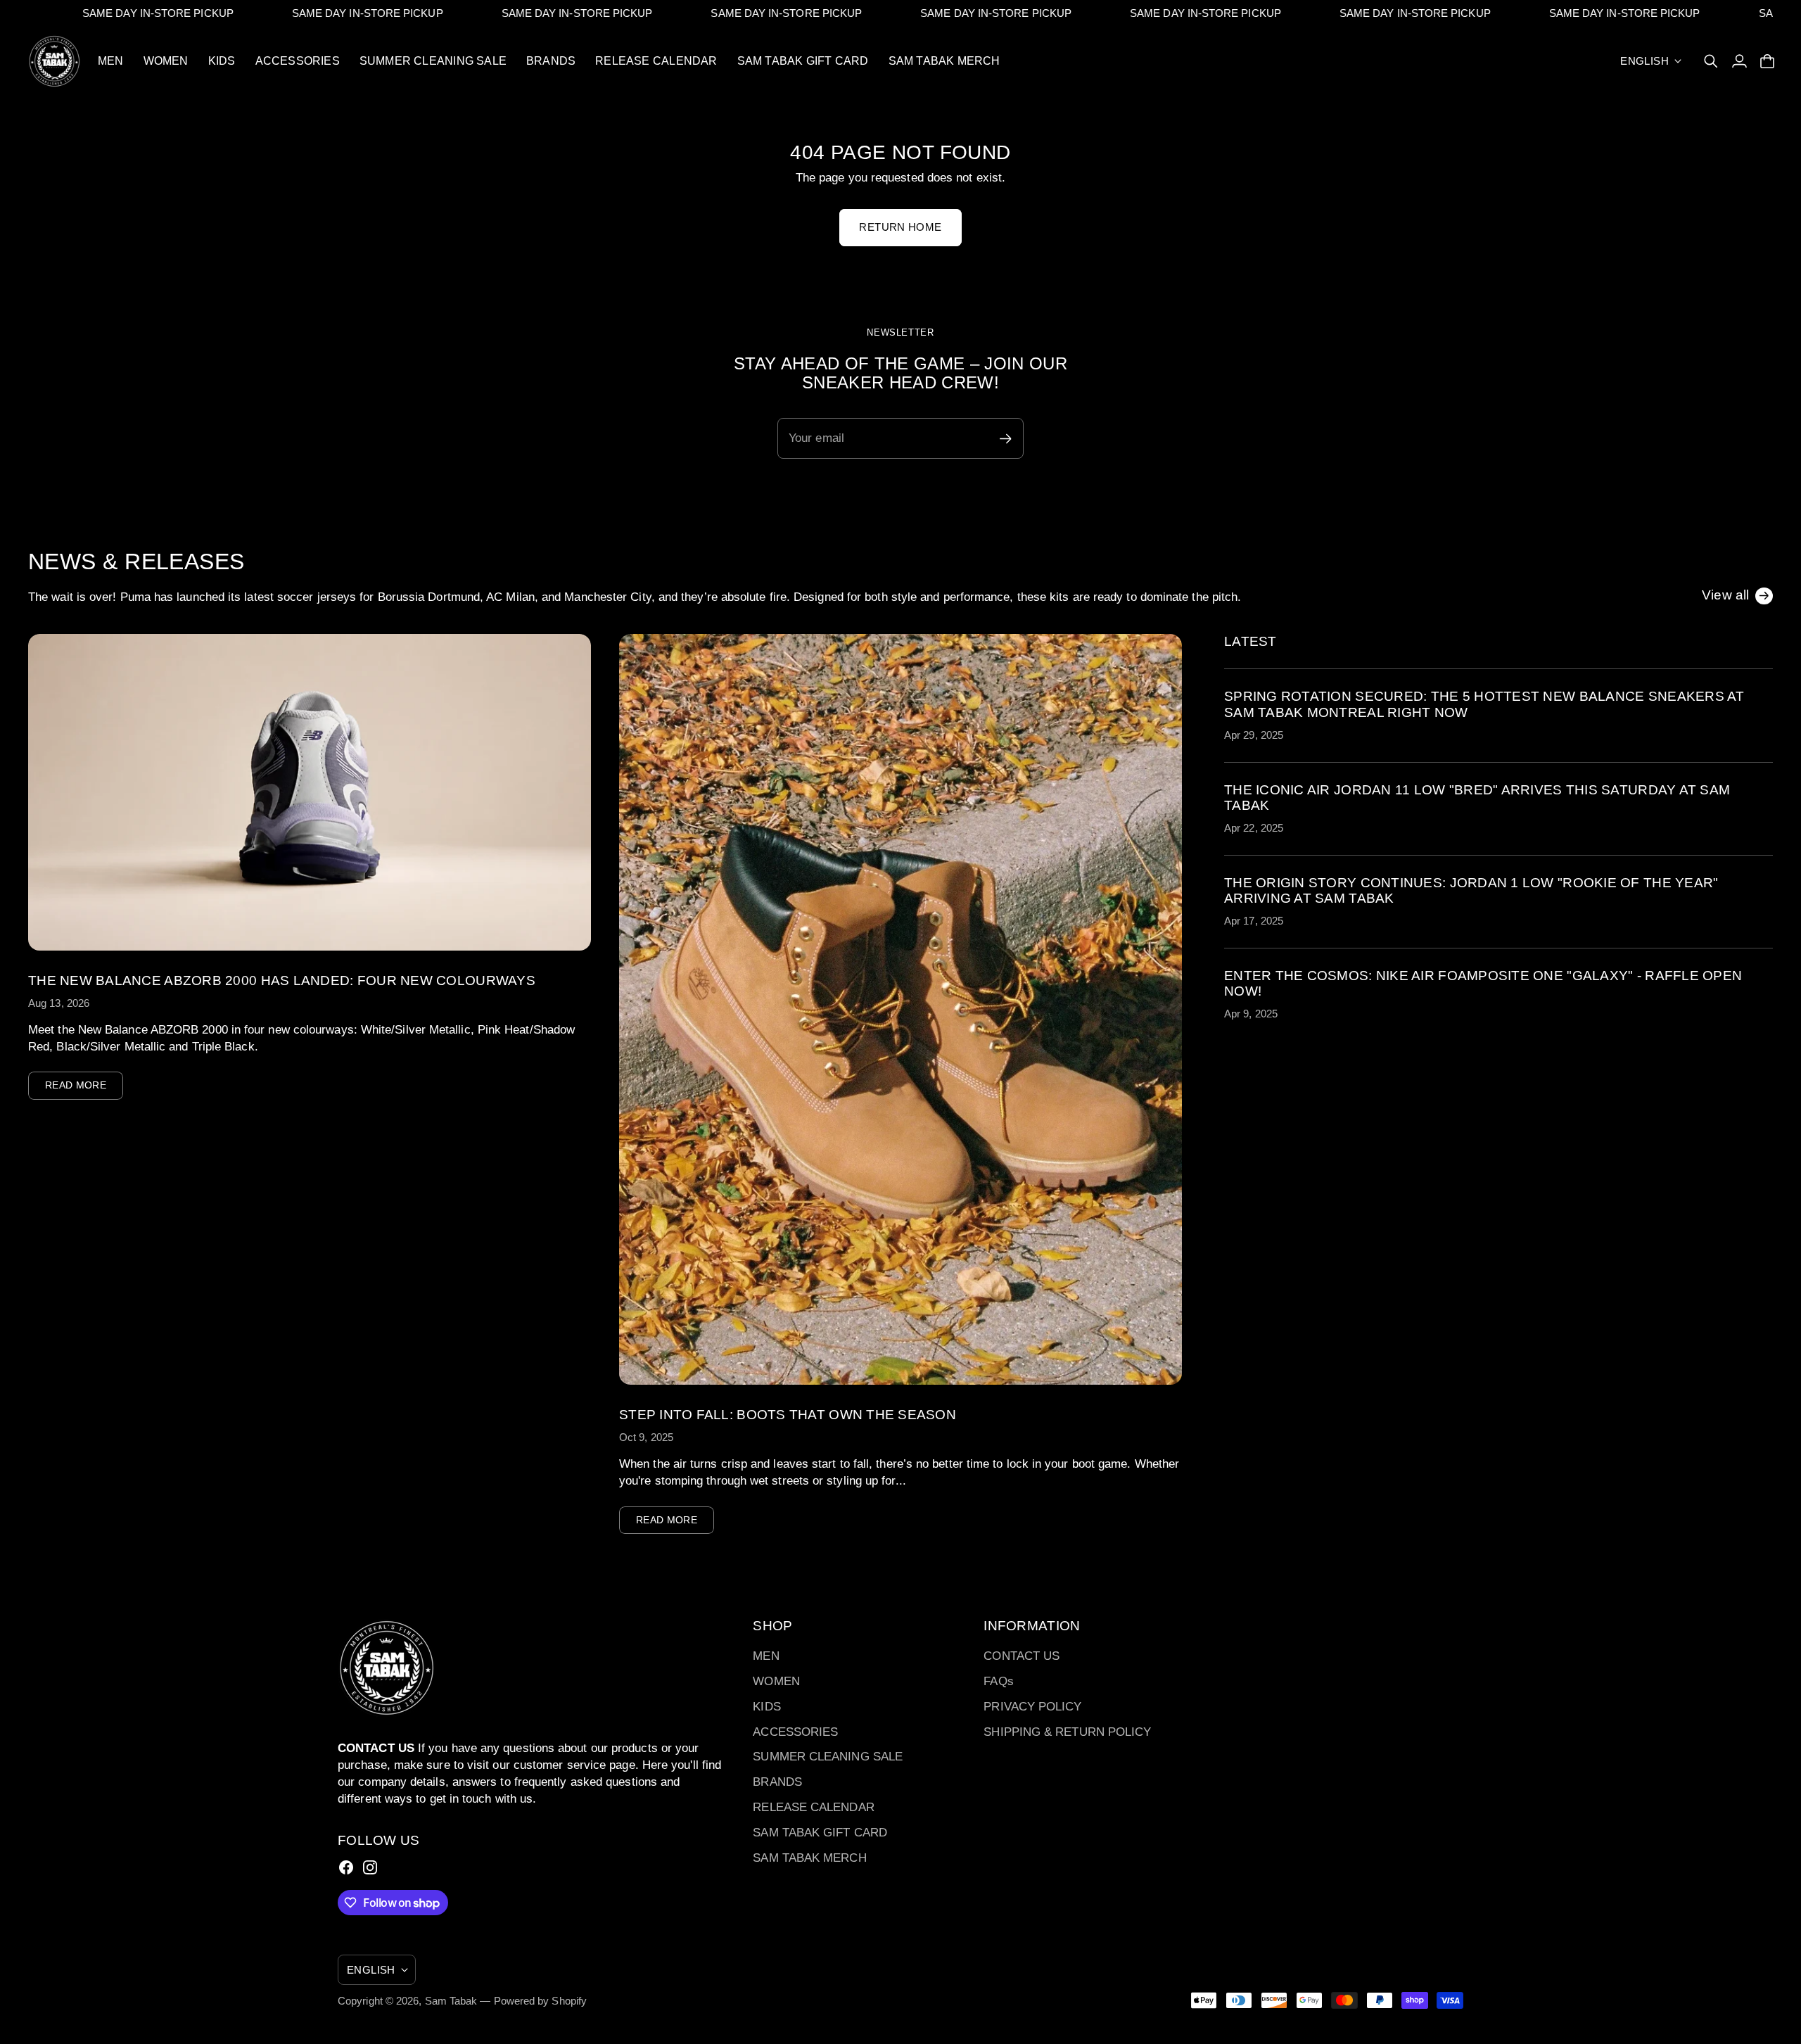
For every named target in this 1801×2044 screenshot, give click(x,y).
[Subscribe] (1766, 1114)
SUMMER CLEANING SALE (828, 1757)
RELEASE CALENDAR (813, 1807)
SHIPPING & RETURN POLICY (1067, 1732)
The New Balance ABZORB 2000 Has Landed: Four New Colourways (282, 980)
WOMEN (776, 1681)
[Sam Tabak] (55, 61)
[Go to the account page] (1739, 61)
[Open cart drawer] (1767, 61)
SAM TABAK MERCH (809, 1858)
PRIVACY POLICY (1032, 1707)
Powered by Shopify (541, 2001)
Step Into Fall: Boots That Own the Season (788, 1415)
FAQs (998, 1681)
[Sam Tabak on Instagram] (370, 1867)
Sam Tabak (451, 2001)
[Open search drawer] (1711, 61)
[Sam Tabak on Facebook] (346, 1867)
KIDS (766, 1707)
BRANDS (777, 1782)
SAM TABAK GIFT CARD (820, 1833)
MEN (766, 1656)
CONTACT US (1022, 1656)
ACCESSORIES (795, 1732)
